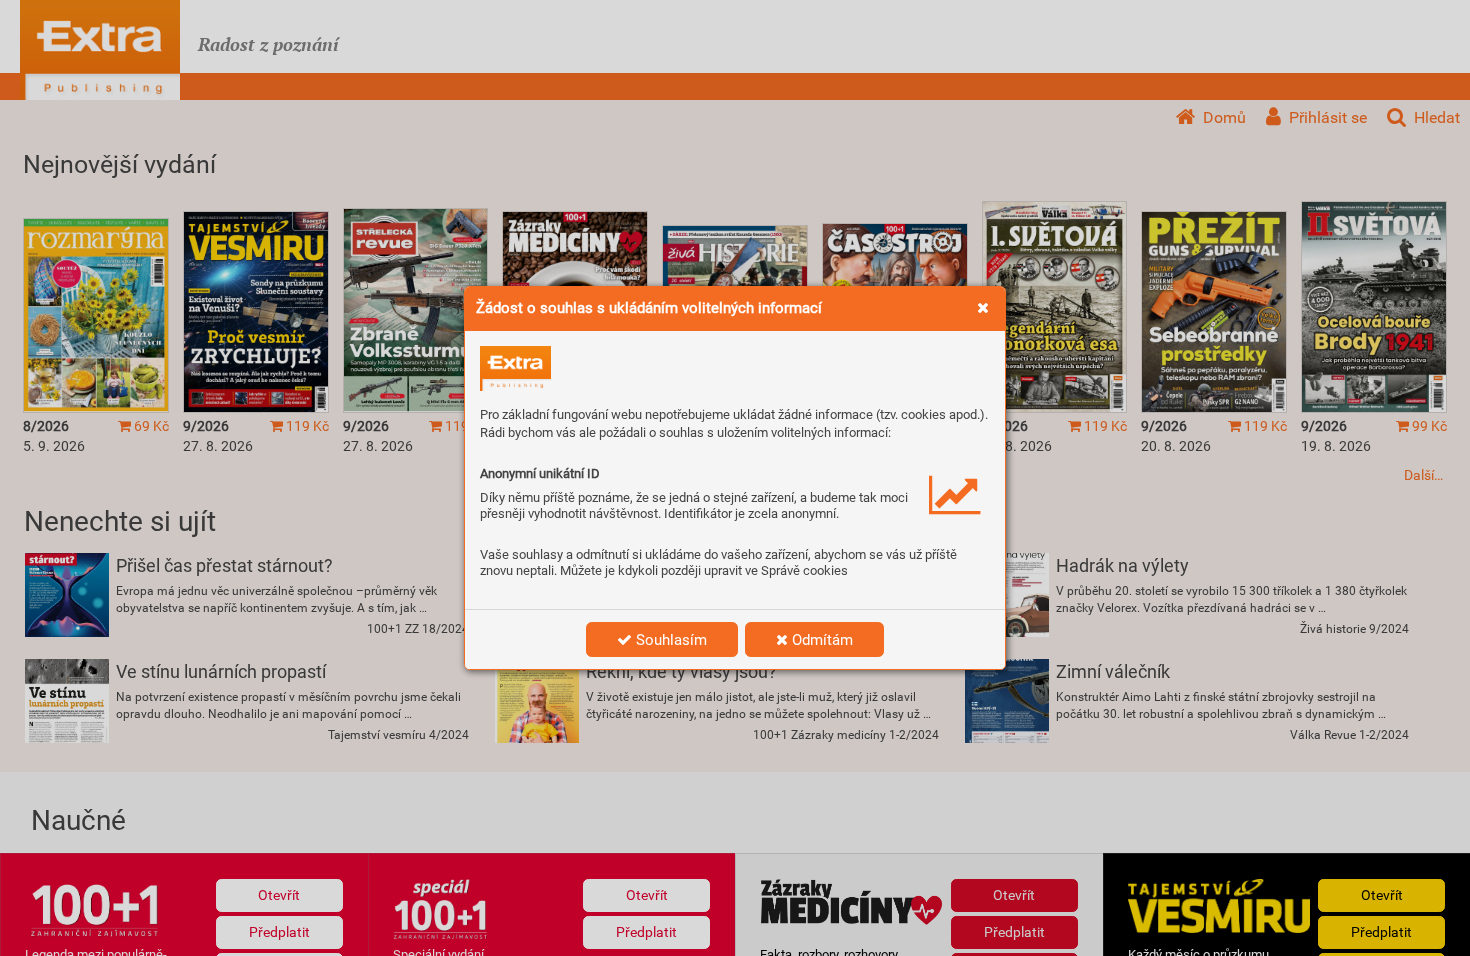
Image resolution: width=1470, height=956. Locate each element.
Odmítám (820, 640)
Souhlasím (669, 640)
